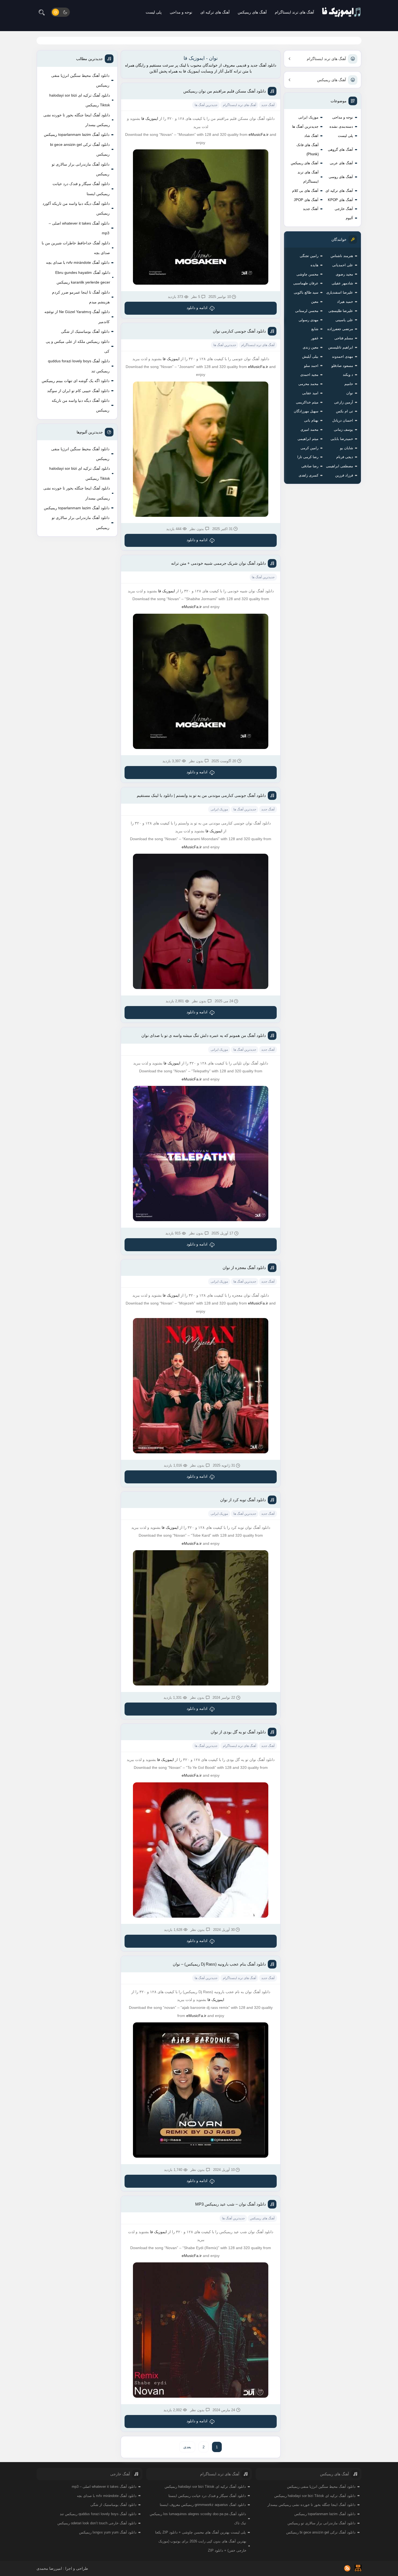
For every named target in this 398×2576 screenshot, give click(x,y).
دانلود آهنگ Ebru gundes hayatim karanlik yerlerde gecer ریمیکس (83, 277)
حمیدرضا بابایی (342, 439)
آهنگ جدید (311, 209)
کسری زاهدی (309, 475)
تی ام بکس (345, 411)
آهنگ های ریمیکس (252, 12)
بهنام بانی (311, 420)
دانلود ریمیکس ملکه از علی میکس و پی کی (78, 346)
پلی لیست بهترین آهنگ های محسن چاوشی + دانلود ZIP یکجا (200, 2532)
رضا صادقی (310, 466)
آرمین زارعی (344, 402)
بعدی (187, 2447)
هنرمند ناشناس (342, 256)
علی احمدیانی (343, 265)
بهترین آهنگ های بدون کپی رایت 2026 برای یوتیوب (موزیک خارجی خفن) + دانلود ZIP (202, 2546)
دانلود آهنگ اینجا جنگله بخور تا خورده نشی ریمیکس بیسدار (77, 120)
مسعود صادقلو (342, 366)
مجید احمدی (309, 375)
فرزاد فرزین (344, 475)
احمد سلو (311, 366)
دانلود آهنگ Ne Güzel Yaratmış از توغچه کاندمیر (77, 317)
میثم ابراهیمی (308, 439)
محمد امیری (309, 430)
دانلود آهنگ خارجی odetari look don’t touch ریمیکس (97, 2523)
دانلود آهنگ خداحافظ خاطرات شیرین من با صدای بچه (76, 248)
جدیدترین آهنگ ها (305, 126)
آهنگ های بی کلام (305, 191)
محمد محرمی (308, 384)
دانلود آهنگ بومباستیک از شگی (85, 331)
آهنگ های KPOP (340, 200)
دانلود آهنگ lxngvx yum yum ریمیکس (108, 2532)
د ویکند (348, 375)
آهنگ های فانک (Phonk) (308, 149)
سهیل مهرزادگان (306, 411)
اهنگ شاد (311, 136)
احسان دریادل (343, 420)
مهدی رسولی (309, 320)
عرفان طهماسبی (306, 283)
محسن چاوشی (307, 274)
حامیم (349, 384)
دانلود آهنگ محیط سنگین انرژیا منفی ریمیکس (80, 80)
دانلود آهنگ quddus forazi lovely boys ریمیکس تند (79, 366)
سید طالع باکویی (306, 292)
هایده (314, 265)
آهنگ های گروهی (340, 149)
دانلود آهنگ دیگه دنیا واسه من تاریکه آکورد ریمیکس (76, 208)
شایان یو (347, 448)
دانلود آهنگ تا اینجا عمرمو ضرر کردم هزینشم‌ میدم (81, 297)
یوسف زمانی (343, 430)
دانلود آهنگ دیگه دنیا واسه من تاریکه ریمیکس (81, 405)
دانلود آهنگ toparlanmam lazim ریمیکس (77, 134)
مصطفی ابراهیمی (340, 466)
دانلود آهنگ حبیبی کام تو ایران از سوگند (78, 391)
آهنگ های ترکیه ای (215, 12)
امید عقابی (310, 393)
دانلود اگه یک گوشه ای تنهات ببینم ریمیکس (76, 381)
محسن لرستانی (307, 311)
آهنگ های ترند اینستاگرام (294, 12)
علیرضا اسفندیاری (340, 292)
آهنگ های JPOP (306, 200)
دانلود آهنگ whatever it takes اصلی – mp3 (79, 228)
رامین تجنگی (309, 256)
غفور (315, 338)
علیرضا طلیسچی (341, 311)
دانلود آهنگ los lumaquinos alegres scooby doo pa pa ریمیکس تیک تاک (198, 2518)
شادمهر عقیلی (342, 283)
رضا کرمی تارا (308, 457)
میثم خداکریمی (307, 402)
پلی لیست (154, 12)
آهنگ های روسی (341, 177)
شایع (315, 329)
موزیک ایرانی (308, 117)
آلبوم (349, 218)
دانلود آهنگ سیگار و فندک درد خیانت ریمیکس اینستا (81, 189)
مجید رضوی (344, 274)
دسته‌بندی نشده (341, 126)
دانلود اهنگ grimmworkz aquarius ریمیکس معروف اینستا (203, 2505)
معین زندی (311, 347)
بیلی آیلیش (310, 356)
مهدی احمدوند (342, 356)
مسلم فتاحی (344, 338)
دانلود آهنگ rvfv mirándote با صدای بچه (78, 262)
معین (315, 302)
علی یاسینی (344, 320)
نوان (350, 393)
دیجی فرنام (345, 457)
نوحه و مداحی (181, 12)
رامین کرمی (309, 448)
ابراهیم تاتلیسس (341, 347)
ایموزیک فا (150, 119)
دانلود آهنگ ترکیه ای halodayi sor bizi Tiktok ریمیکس (80, 100)
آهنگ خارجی (344, 209)
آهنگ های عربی (341, 163)
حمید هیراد (345, 302)
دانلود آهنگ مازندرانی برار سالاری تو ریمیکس (81, 169)
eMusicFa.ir (259, 134)
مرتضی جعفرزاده (340, 329)
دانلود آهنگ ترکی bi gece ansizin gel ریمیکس (80, 149)
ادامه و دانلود (197, 308)
